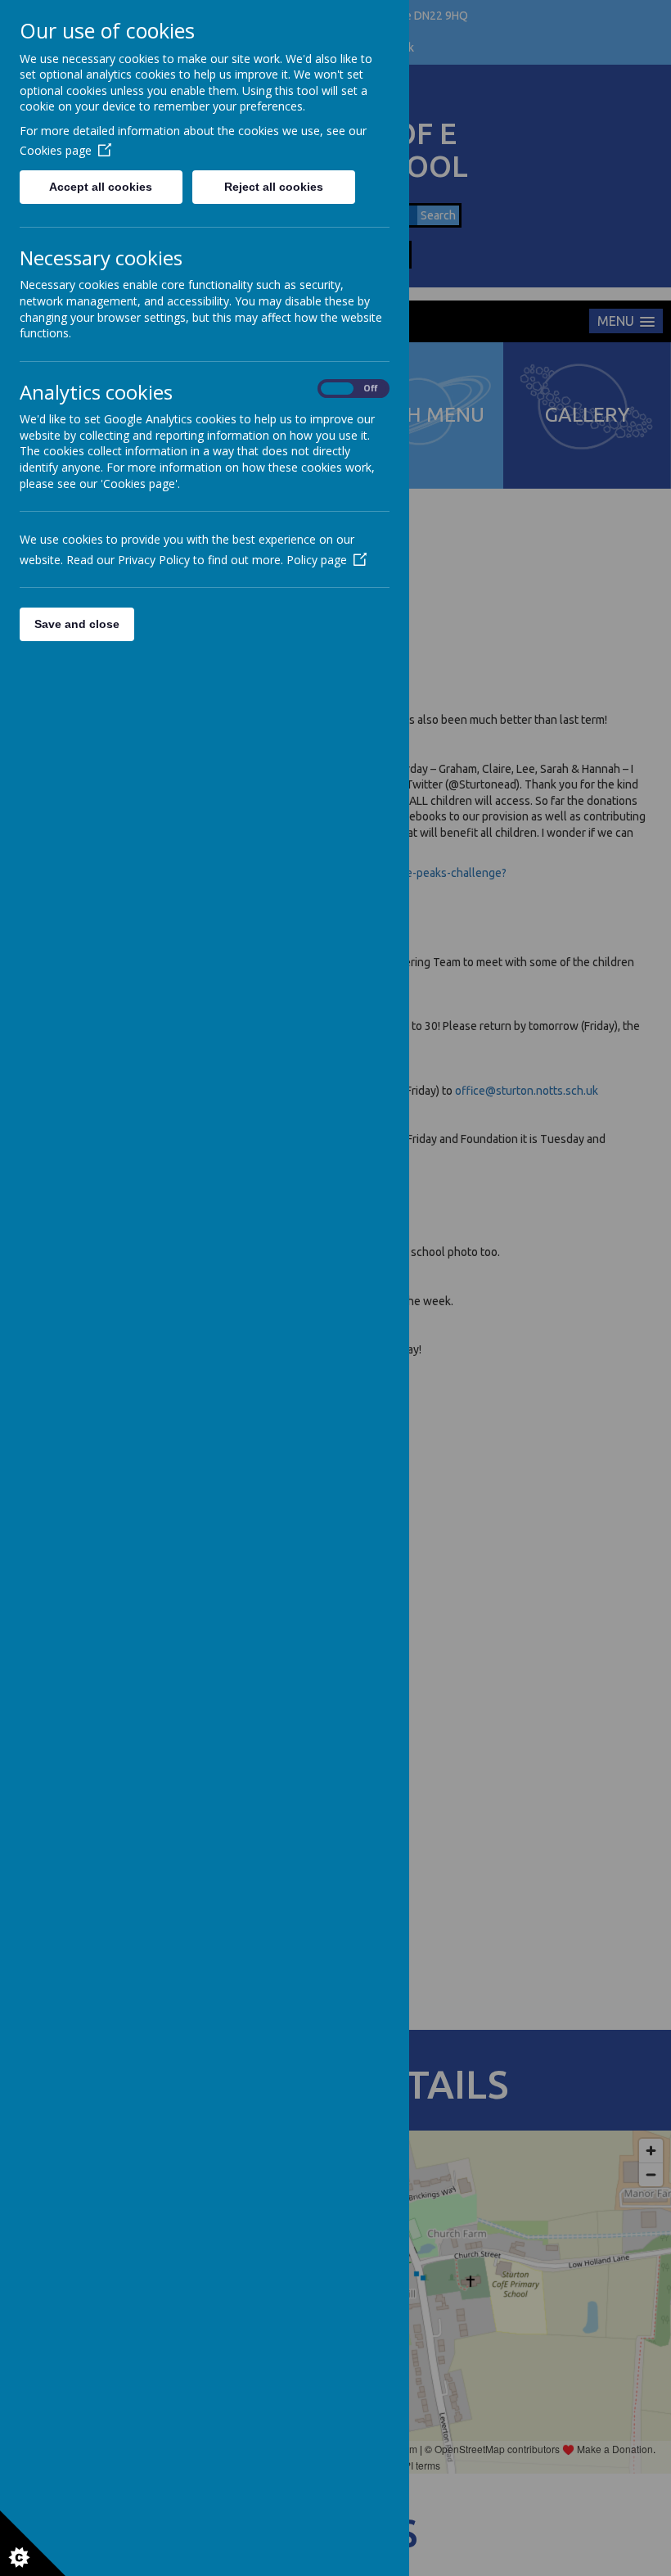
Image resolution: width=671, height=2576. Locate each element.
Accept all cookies (101, 187)
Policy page (317, 560)
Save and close (77, 624)
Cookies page (56, 150)
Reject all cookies (274, 187)
